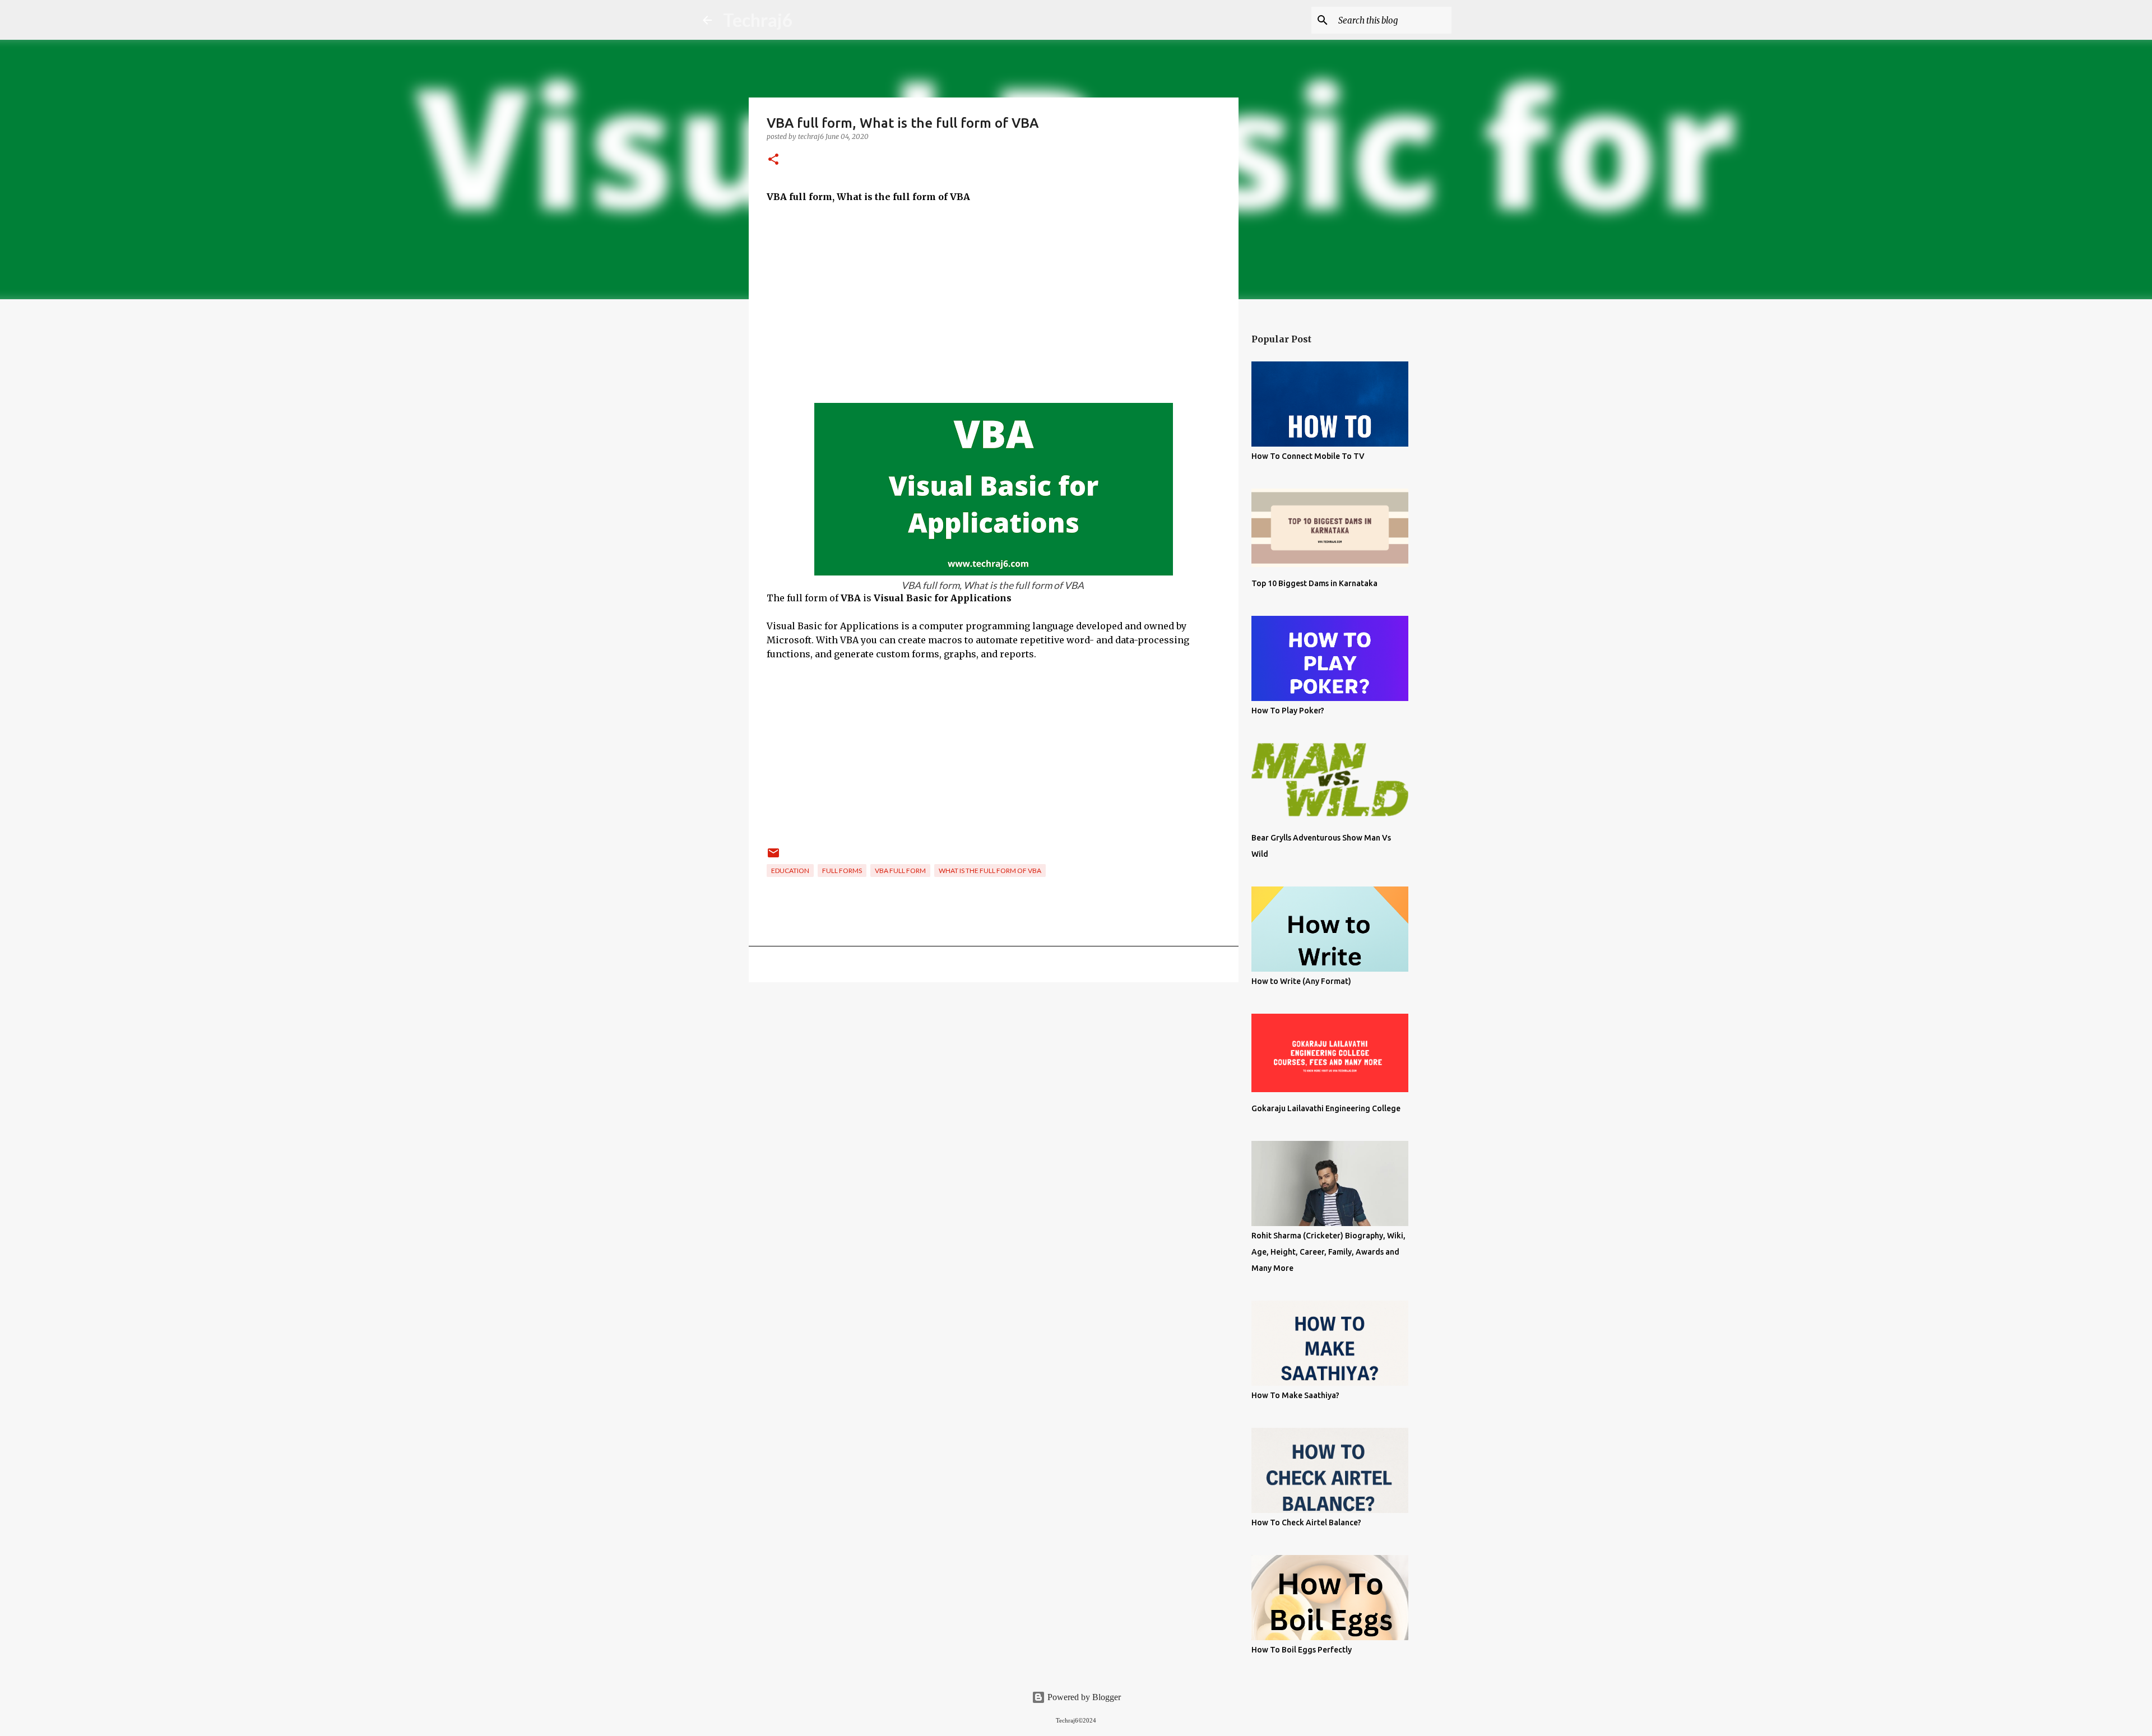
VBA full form (900, 871)
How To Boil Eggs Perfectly (1302, 1650)
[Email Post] (773, 857)
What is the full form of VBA (990, 871)
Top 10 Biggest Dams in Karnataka (1314, 583)
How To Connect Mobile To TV (1308, 456)
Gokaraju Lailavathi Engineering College (1326, 1108)
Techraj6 (758, 20)
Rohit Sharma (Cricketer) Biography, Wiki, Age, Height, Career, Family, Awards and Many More (1328, 1252)
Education (790, 871)
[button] (773, 160)
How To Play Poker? (1288, 711)
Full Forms (842, 871)
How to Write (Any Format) (1301, 981)
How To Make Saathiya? (1295, 1395)
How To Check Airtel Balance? (1306, 1523)
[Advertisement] (994, 296)
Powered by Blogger (1083, 1697)
